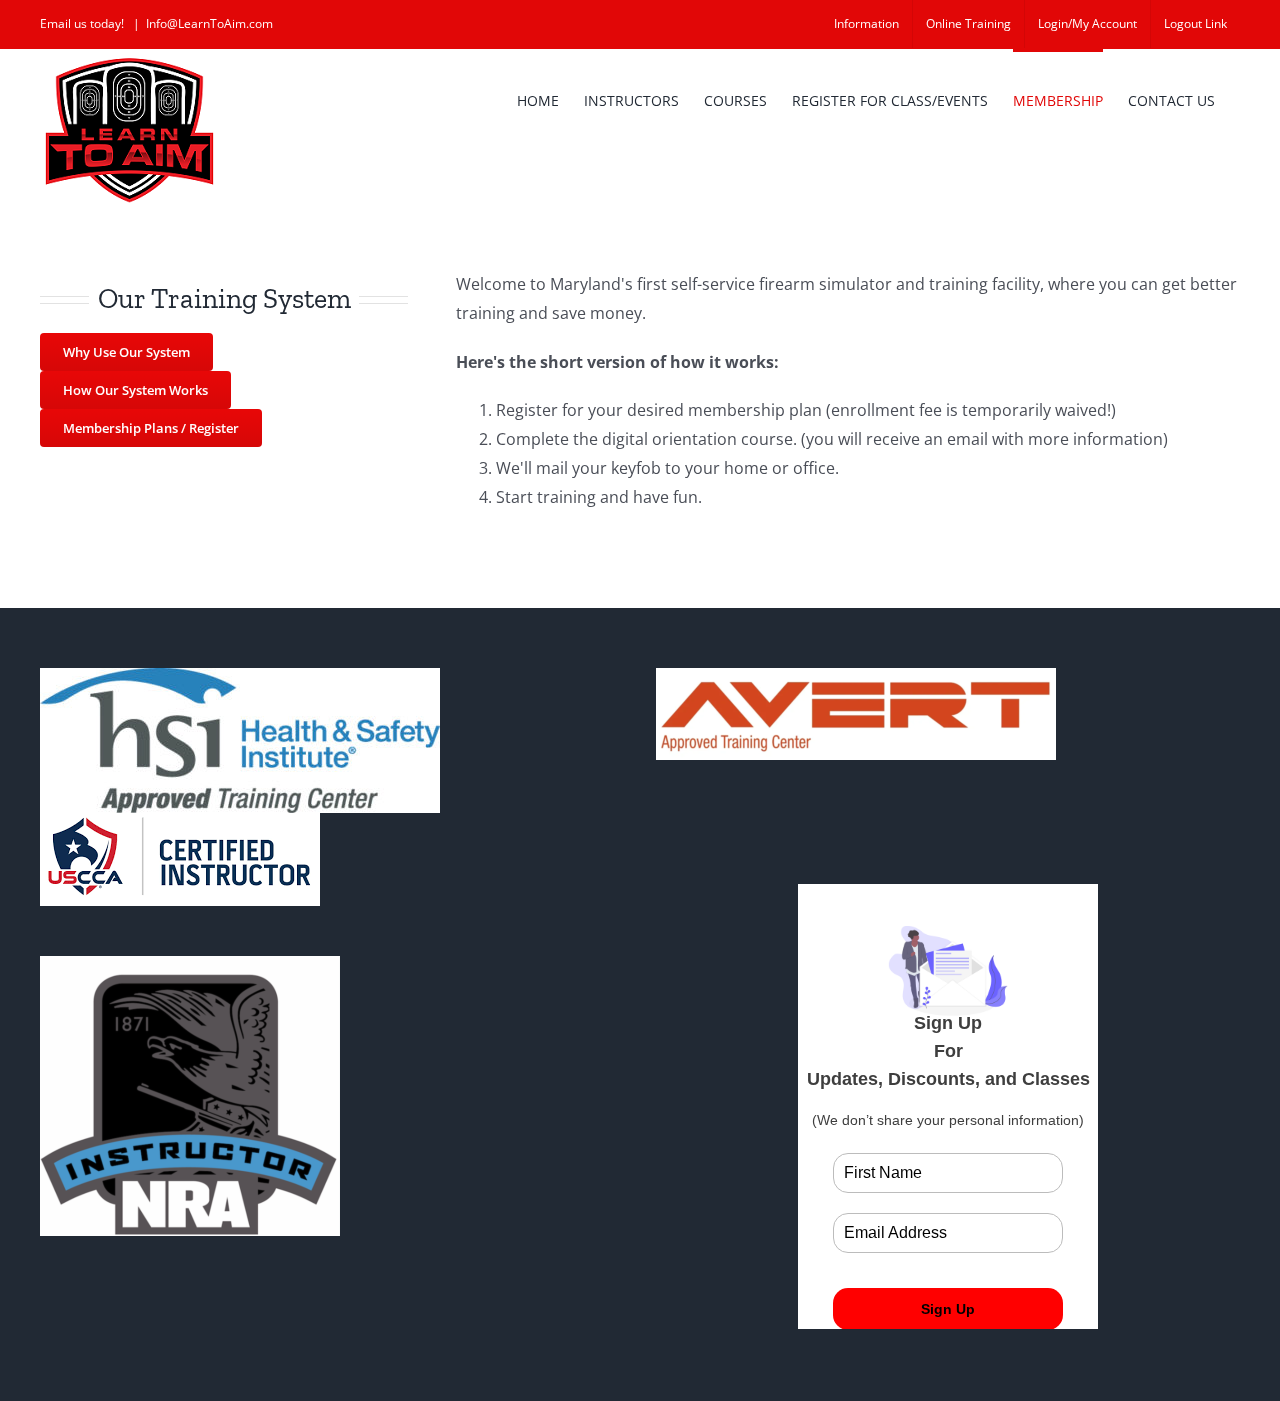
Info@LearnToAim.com (209, 23)
